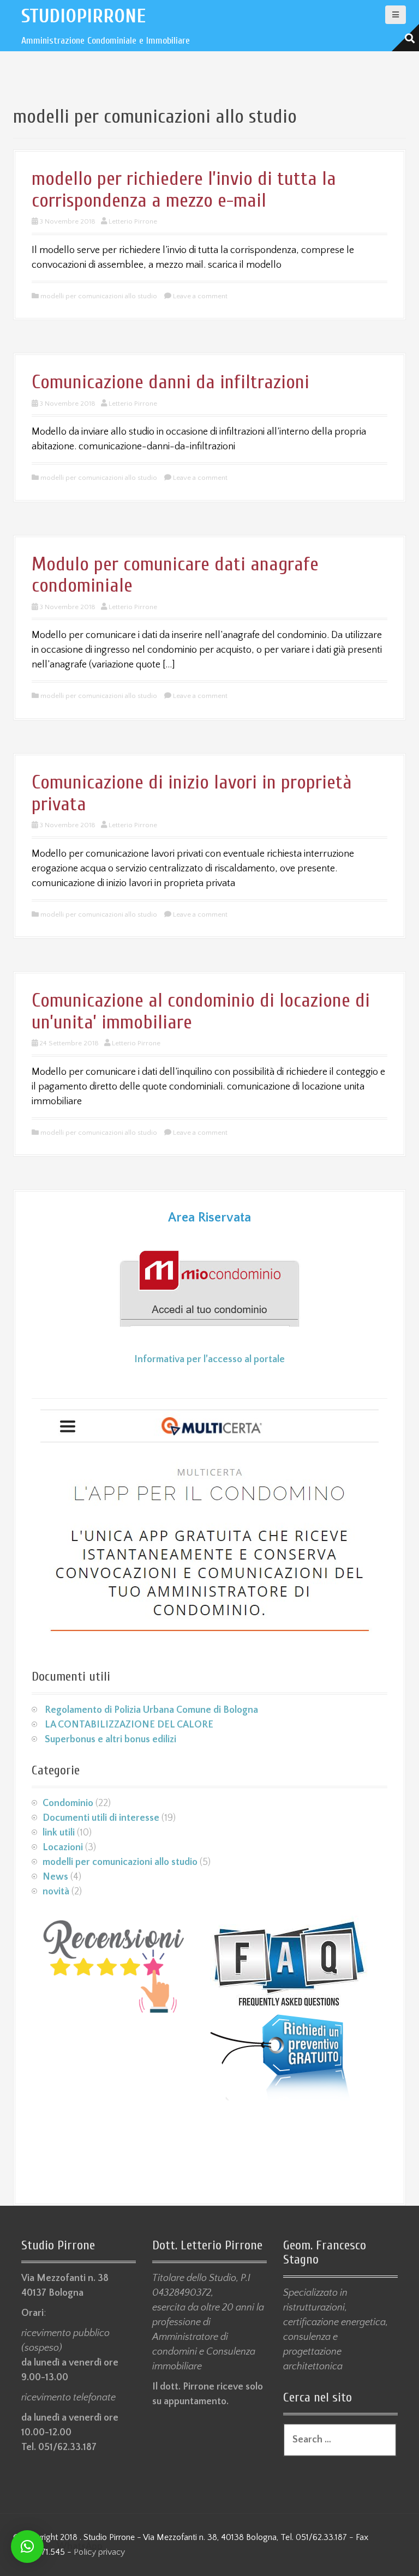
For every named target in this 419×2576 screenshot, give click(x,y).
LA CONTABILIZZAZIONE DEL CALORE (129, 1725)
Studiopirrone (83, 16)
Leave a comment (200, 296)
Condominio (68, 1803)
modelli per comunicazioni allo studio (99, 296)
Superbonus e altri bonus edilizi (110, 1740)
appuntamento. (196, 2402)
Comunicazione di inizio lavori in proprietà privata (192, 793)
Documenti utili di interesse (101, 1818)
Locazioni (63, 1847)
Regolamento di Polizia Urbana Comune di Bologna (151, 1710)
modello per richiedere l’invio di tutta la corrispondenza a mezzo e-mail (184, 189)
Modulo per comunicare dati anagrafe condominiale (175, 575)
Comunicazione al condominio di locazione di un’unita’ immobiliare (201, 1011)
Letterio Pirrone (133, 221)
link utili (59, 1833)
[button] (27, 2547)
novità (56, 1892)
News (55, 1877)
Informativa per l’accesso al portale (209, 1359)
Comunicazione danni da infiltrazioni (170, 382)
